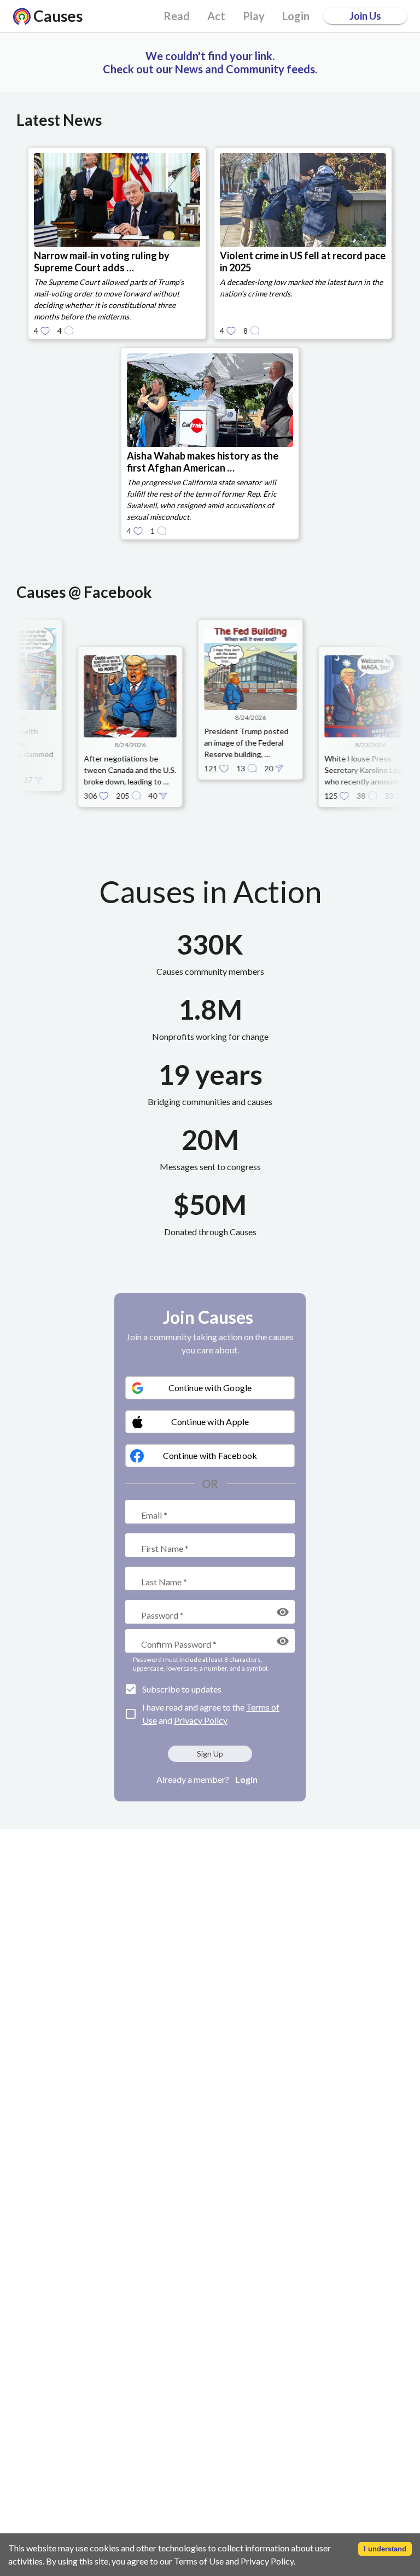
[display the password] (283, 1612)
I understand (385, 2549)
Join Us (365, 16)
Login (246, 1779)
